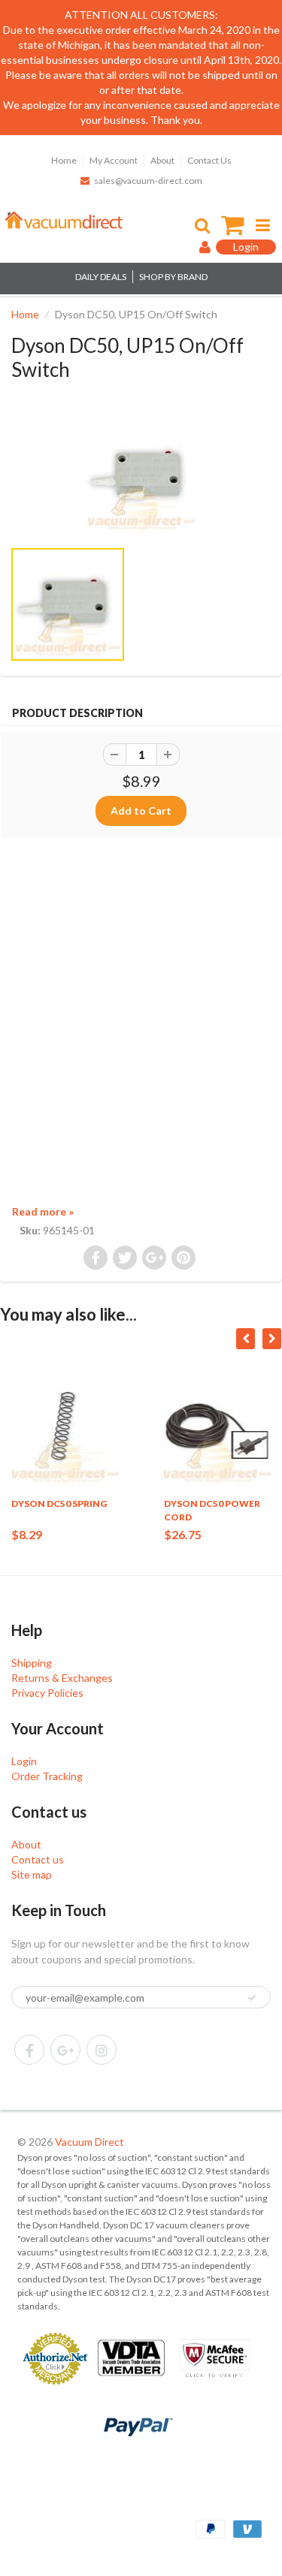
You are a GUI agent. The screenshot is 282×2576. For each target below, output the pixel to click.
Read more (43, 1211)
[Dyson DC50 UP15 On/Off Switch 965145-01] (141, 477)
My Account (114, 160)
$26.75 (183, 1534)
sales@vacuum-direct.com (148, 181)
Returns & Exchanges (62, 1678)
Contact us (38, 1859)
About (162, 160)
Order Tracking (47, 1776)
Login (24, 1761)
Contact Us (209, 160)
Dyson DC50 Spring (59, 1503)
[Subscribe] (252, 1998)
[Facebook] (29, 2050)
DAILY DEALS (101, 277)
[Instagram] (102, 2050)
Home (64, 160)
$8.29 (27, 1534)
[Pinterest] (65, 2050)
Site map (32, 1874)
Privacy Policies (47, 1693)
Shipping (32, 1663)
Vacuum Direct (89, 2142)
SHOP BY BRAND (173, 277)
